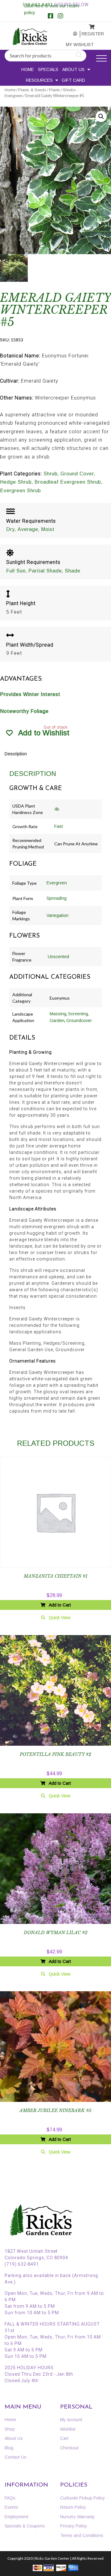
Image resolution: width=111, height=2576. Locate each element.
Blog (9, 2448)
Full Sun (16, 571)
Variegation (58, 915)
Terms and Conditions (82, 2535)
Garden (57, 1021)
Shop (10, 2429)
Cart (64, 2438)
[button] (101, 116)
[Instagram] (60, 17)
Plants (55, 90)
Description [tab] (16, 754)
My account (72, 34)
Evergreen (57, 883)
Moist (48, 529)
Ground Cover (77, 474)
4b (57, 809)
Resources (39, 80)
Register (88, 34)
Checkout (69, 2448)
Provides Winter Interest (30, 694)
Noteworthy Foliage (24, 711)
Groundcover (79, 1021)
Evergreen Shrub (21, 491)
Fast (59, 826)
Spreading (57, 898)
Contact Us (16, 2457)
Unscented (58, 957)
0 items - (88, 25)
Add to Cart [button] (60, 1605)
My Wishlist (73, 45)
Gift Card (73, 80)
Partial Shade (45, 571)
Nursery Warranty (77, 2517)
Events (11, 2507)
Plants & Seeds (32, 90)
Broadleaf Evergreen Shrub (68, 482)
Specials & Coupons (25, 2526)
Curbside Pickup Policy (82, 2498)
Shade (73, 571)
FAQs (10, 2498)
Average (28, 529)
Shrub (51, 474)
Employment (16, 2517)
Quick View (60, 1618)
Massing (58, 1014)
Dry (10, 529)
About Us (73, 69)
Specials (48, 69)
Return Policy (73, 2507)
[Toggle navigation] (101, 59)
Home (28, 69)
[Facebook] (51, 17)
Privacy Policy (74, 2526)
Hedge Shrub (16, 482)
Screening (78, 1014)
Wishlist (68, 2429)
